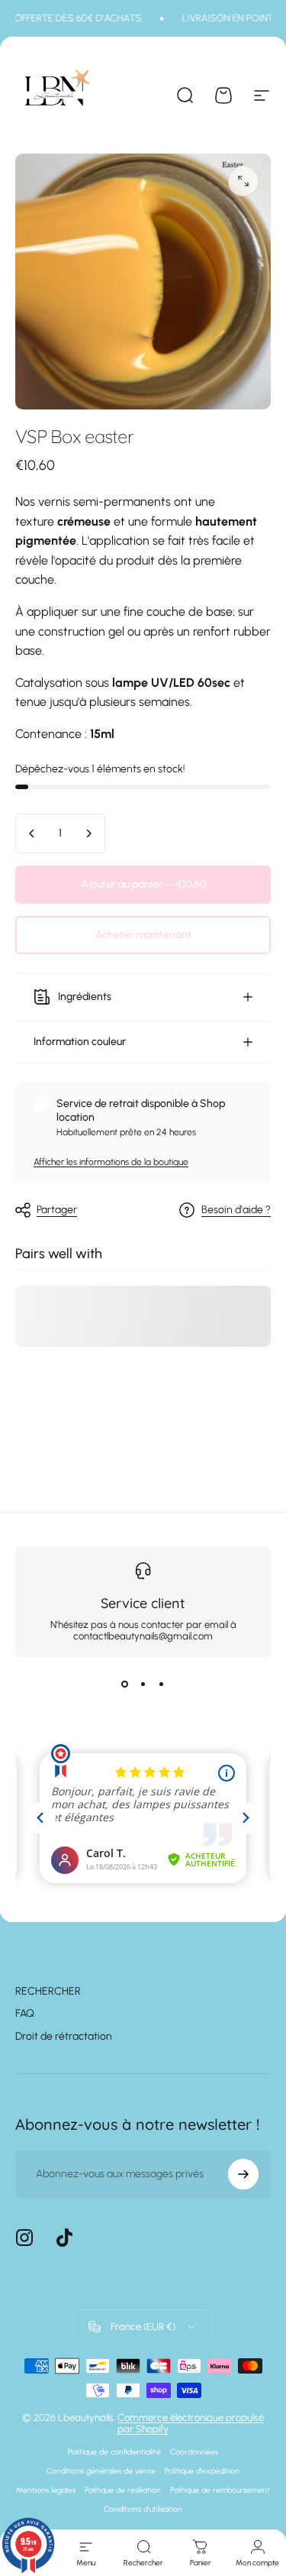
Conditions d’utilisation (143, 2509)
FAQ (25, 2013)
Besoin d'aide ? (236, 1210)
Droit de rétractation (64, 2036)
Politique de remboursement (220, 2490)
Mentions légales (46, 2490)
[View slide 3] (162, 1684)
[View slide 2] (143, 1684)
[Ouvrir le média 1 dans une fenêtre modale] (243, 181)
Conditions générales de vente (101, 2471)
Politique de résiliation (123, 2490)
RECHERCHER (48, 1991)
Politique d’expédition (202, 2471)
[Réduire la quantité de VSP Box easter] (32, 833)
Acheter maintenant (143, 935)
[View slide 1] (125, 1684)
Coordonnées (194, 2452)
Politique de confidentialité (114, 2452)
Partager (57, 1210)
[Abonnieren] (243, 2174)
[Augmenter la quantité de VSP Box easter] (88, 833)
